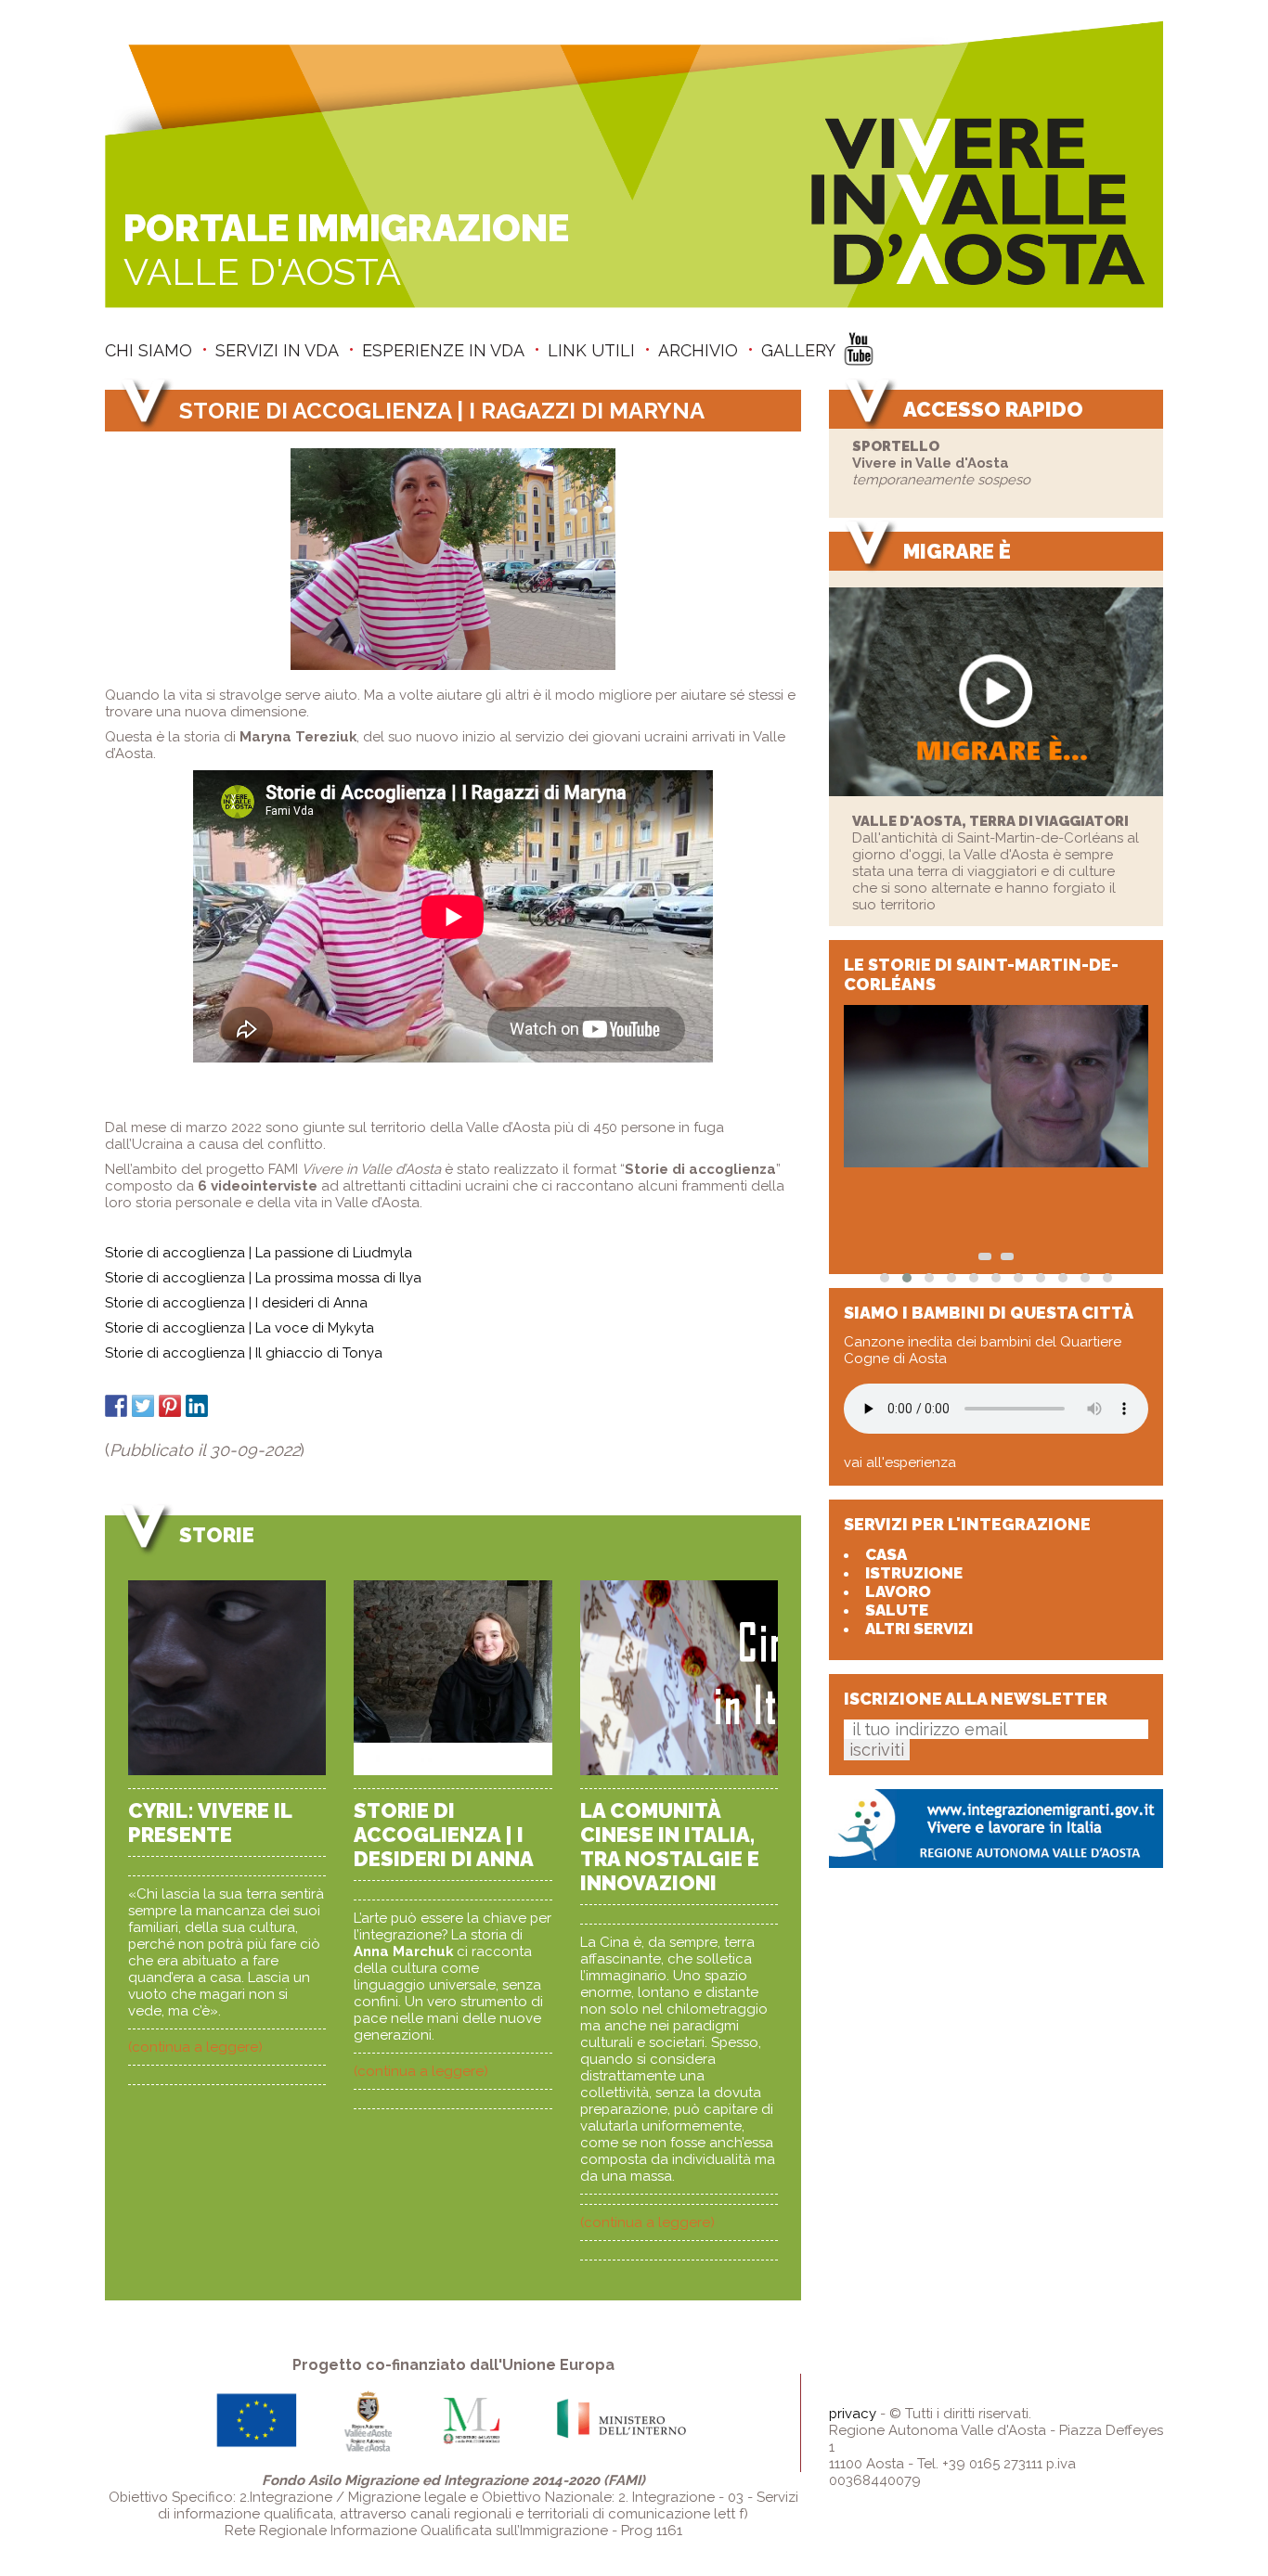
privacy (853, 2414)
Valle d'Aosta (346, 250)
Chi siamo (149, 350)
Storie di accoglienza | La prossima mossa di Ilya (263, 1278)
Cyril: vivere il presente (210, 1823)
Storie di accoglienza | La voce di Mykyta (239, 1328)
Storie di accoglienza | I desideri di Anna (236, 1303)
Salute (897, 1610)
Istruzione (914, 1573)
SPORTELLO (896, 446)
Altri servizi (919, 1629)
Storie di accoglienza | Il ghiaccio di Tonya (244, 1353)
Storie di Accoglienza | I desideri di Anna (444, 1835)
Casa (886, 1554)
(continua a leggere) (195, 2047)
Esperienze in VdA (443, 350)
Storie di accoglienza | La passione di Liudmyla (259, 1253)
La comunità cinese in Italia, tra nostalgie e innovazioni (670, 1847)
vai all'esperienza (900, 1462)
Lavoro (898, 1591)
